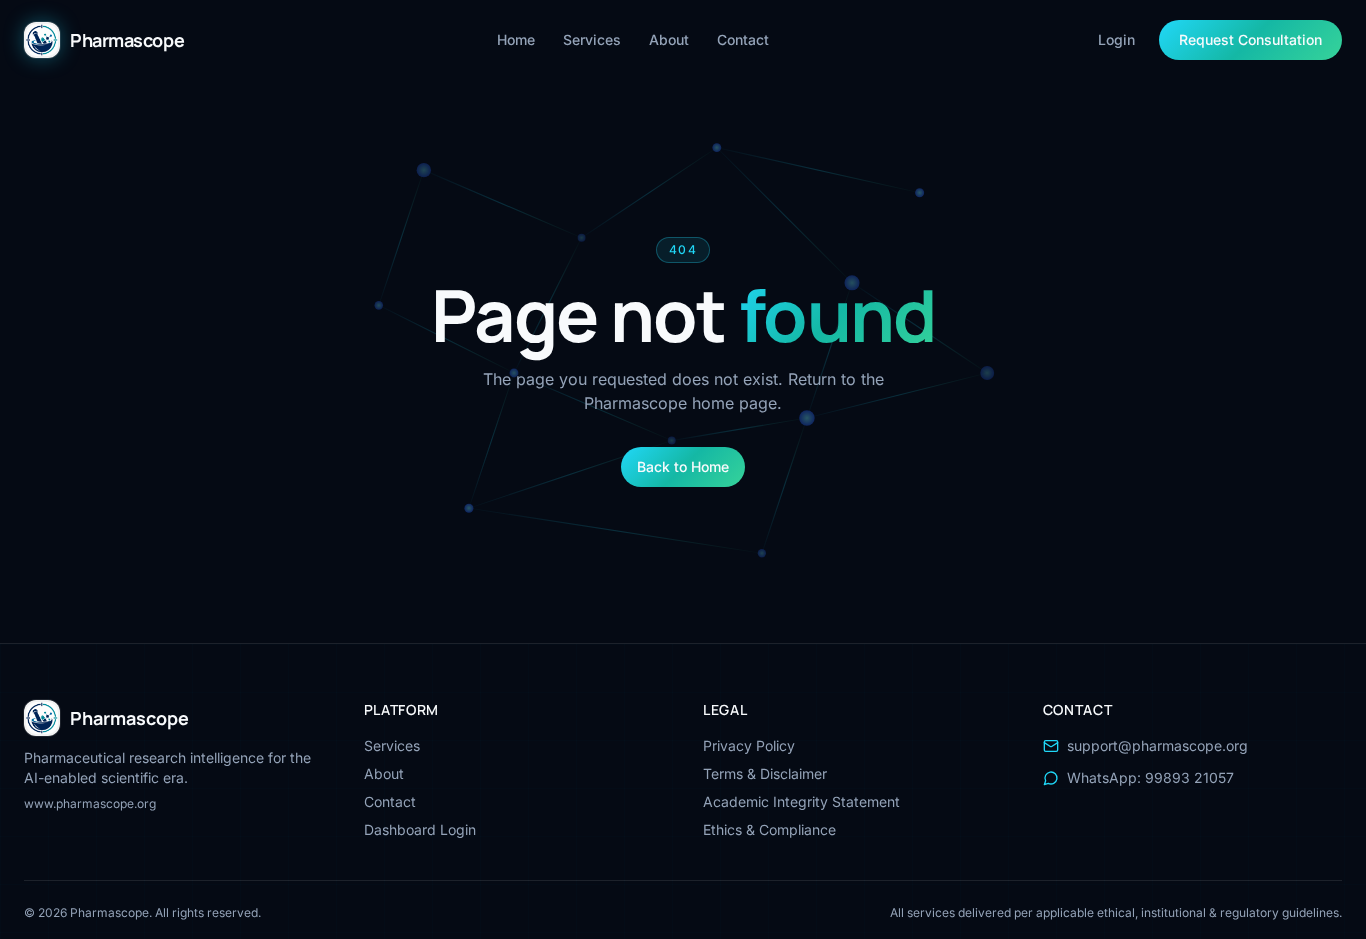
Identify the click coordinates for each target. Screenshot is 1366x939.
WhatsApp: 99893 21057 (1150, 777)
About (669, 39)
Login (1116, 39)
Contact (743, 39)
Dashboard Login (420, 829)
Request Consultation (1250, 39)
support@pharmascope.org (1157, 745)
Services (592, 39)
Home (516, 39)
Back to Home (683, 466)
